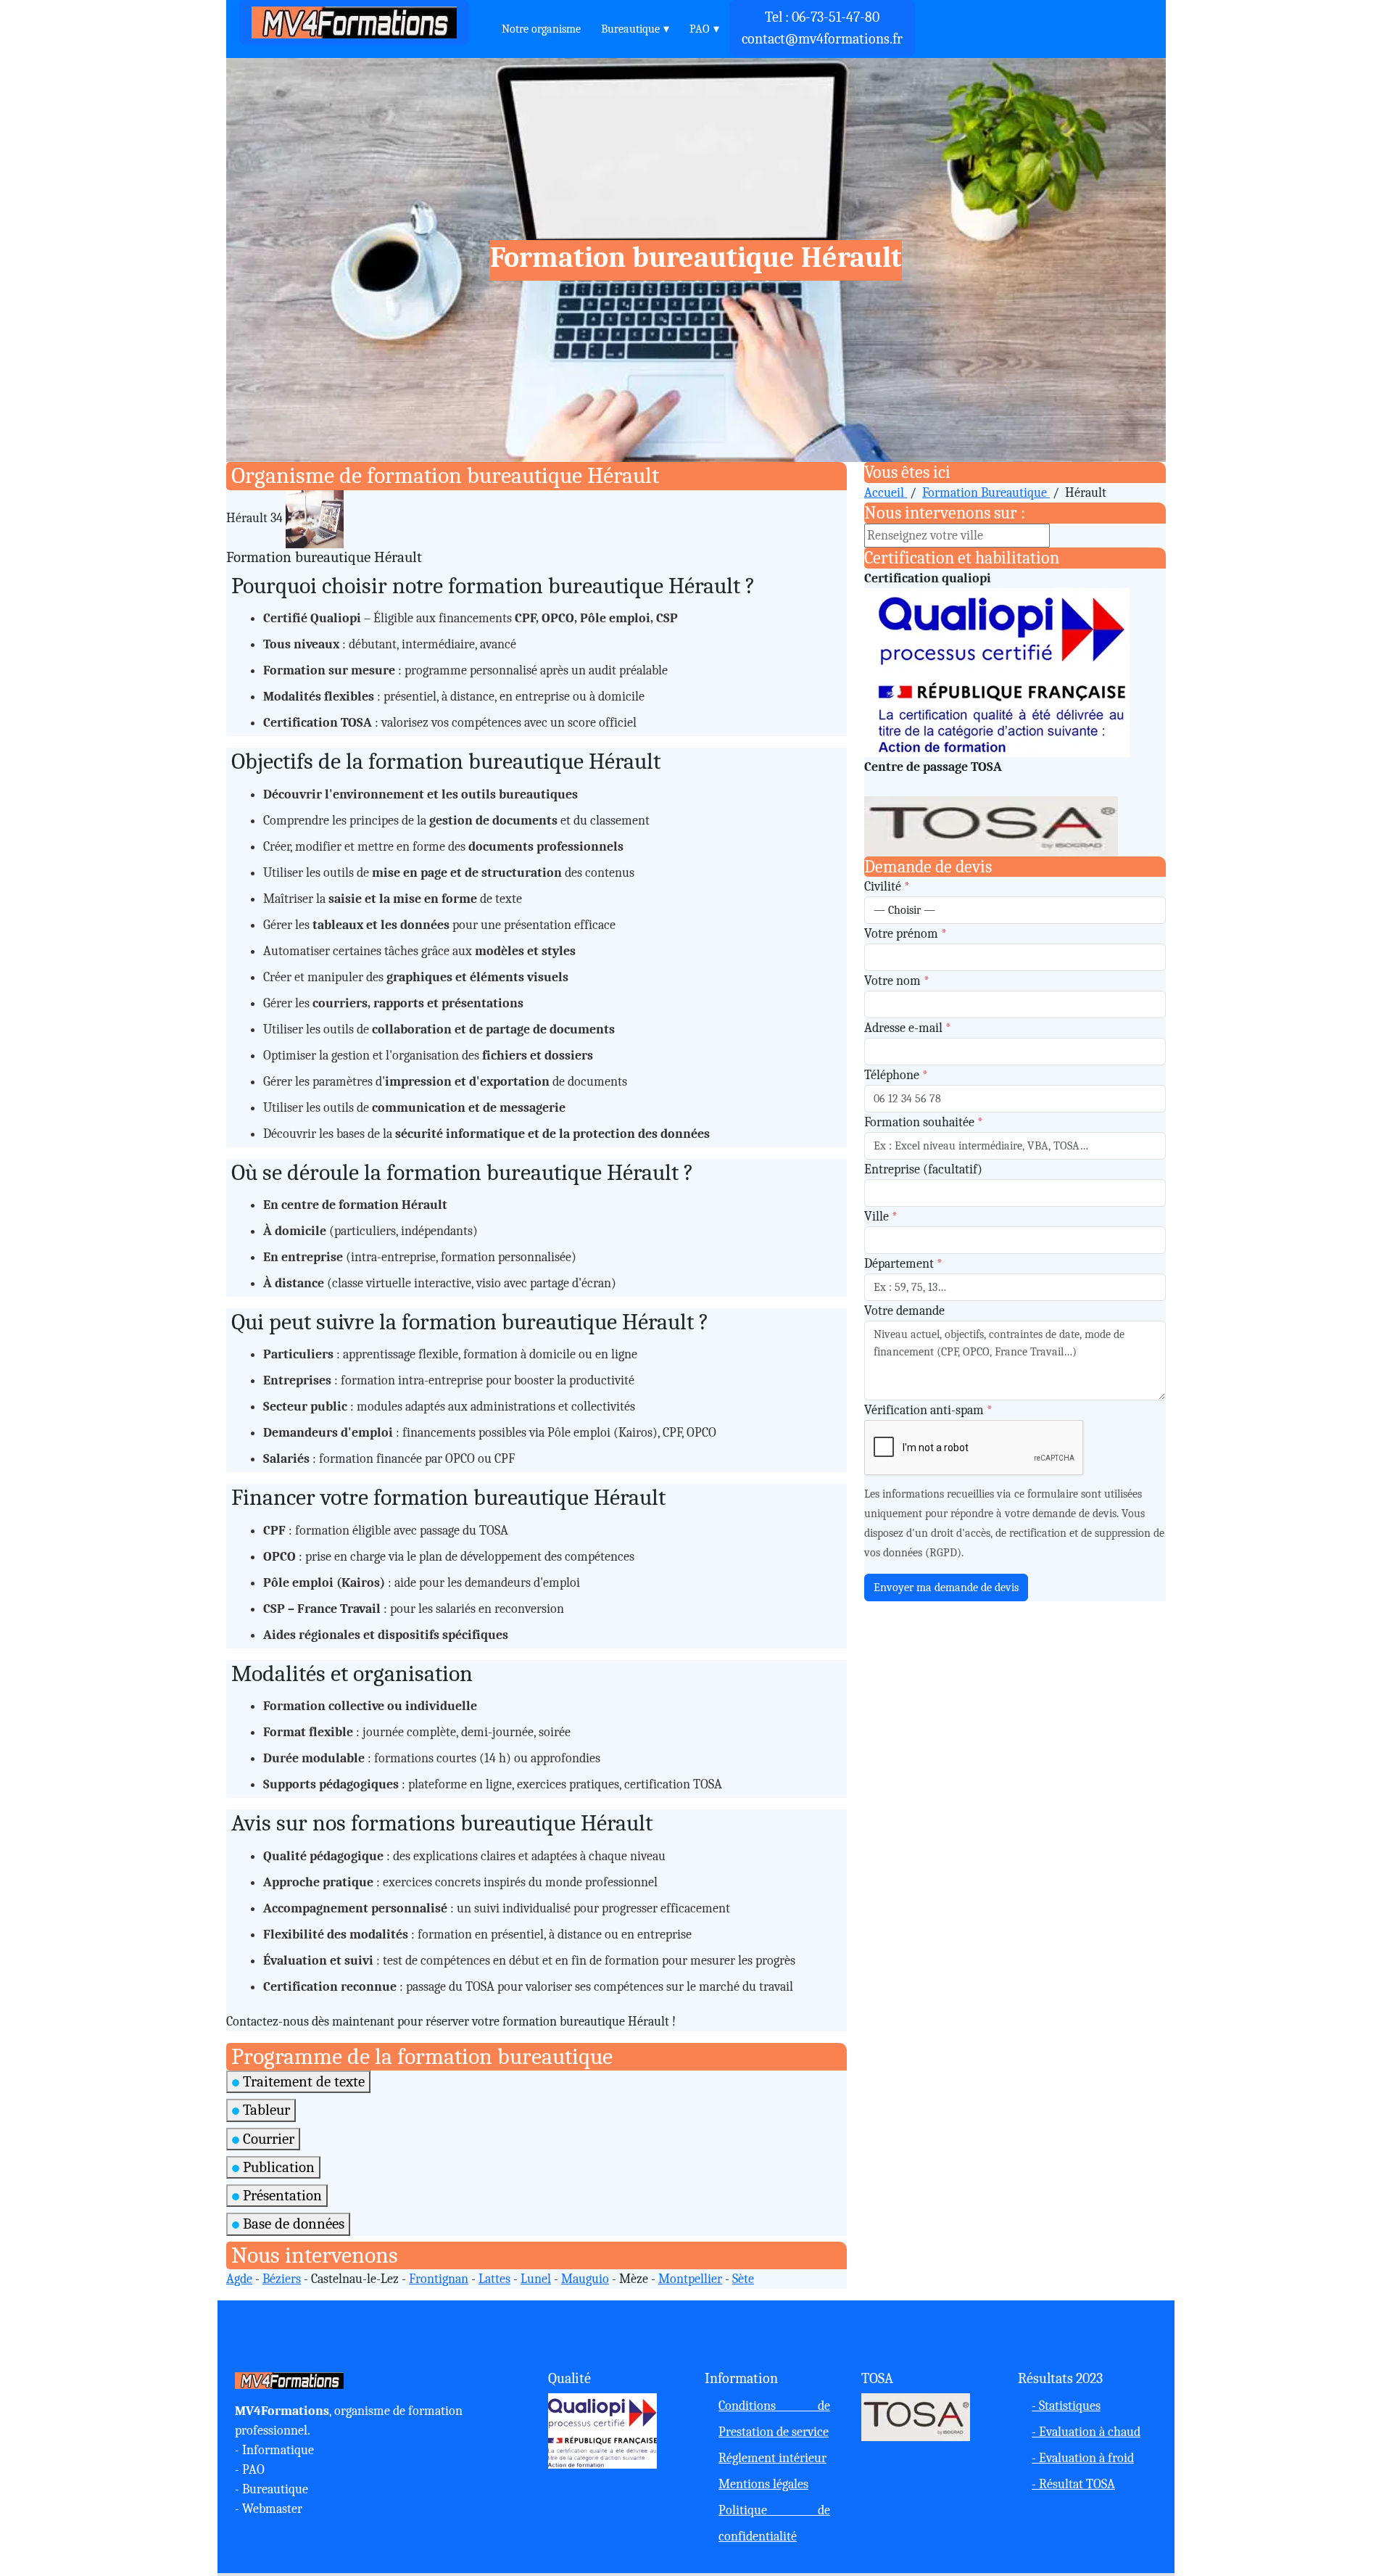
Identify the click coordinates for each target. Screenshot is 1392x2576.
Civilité (887, 887)
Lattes (494, 2279)
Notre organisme (541, 29)
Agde (239, 2279)
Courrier (267, 2139)
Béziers (282, 2279)
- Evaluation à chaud (1086, 2432)
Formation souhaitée (924, 1122)
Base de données (292, 2224)
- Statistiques (1066, 2406)
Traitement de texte (302, 2081)
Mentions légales (763, 2484)
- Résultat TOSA (1073, 2484)
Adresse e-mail (908, 1028)
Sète (743, 2279)
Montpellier (690, 2279)
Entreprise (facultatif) (923, 1169)
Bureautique (630, 29)
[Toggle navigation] (482, 23)
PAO (700, 29)
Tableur (265, 2110)
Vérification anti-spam (928, 1410)
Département (903, 1264)
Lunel (536, 2279)
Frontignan (439, 2279)
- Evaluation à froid (1083, 2458)
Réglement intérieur (772, 2458)
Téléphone (896, 1075)
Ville (881, 1217)
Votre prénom (906, 934)
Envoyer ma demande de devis (946, 1588)
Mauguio (585, 2279)
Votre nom (897, 981)
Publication (277, 2167)
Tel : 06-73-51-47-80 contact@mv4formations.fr (822, 28)
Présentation (281, 2195)
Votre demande (904, 1311)
